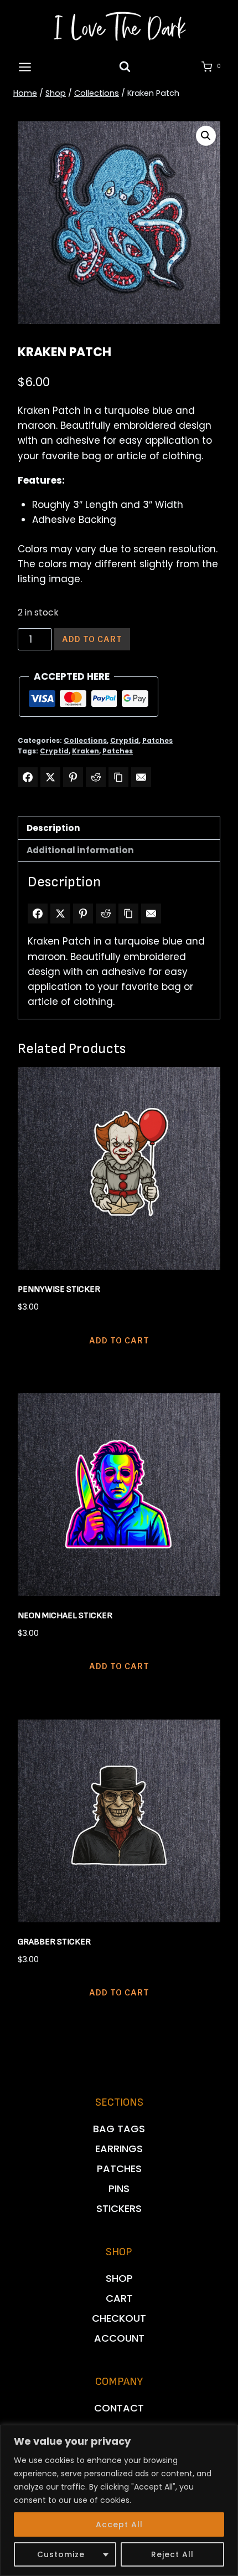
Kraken (86, 751)
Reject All (172, 2554)
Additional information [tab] (80, 850)
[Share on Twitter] (50, 777)
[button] (206, 136)
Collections (85, 741)
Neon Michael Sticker (65, 1616)
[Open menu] (25, 67)
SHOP (119, 2278)
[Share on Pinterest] (73, 777)
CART (119, 2298)
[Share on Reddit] (96, 777)
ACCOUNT (119, 2338)
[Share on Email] (141, 777)
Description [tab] (53, 828)
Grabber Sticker (54, 1942)
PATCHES (119, 2169)
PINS (119, 2188)
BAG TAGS (119, 2129)
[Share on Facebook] (28, 777)
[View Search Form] (125, 67)
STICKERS (119, 2208)
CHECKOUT (119, 2318)
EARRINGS (119, 2149)
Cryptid (125, 741)
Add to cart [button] (119, 1340)
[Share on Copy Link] (118, 777)
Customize (61, 2554)
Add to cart (92, 639)
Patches (157, 741)
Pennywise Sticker (59, 1289)
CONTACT (119, 2408)
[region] (119, 2500)
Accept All (119, 2524)
